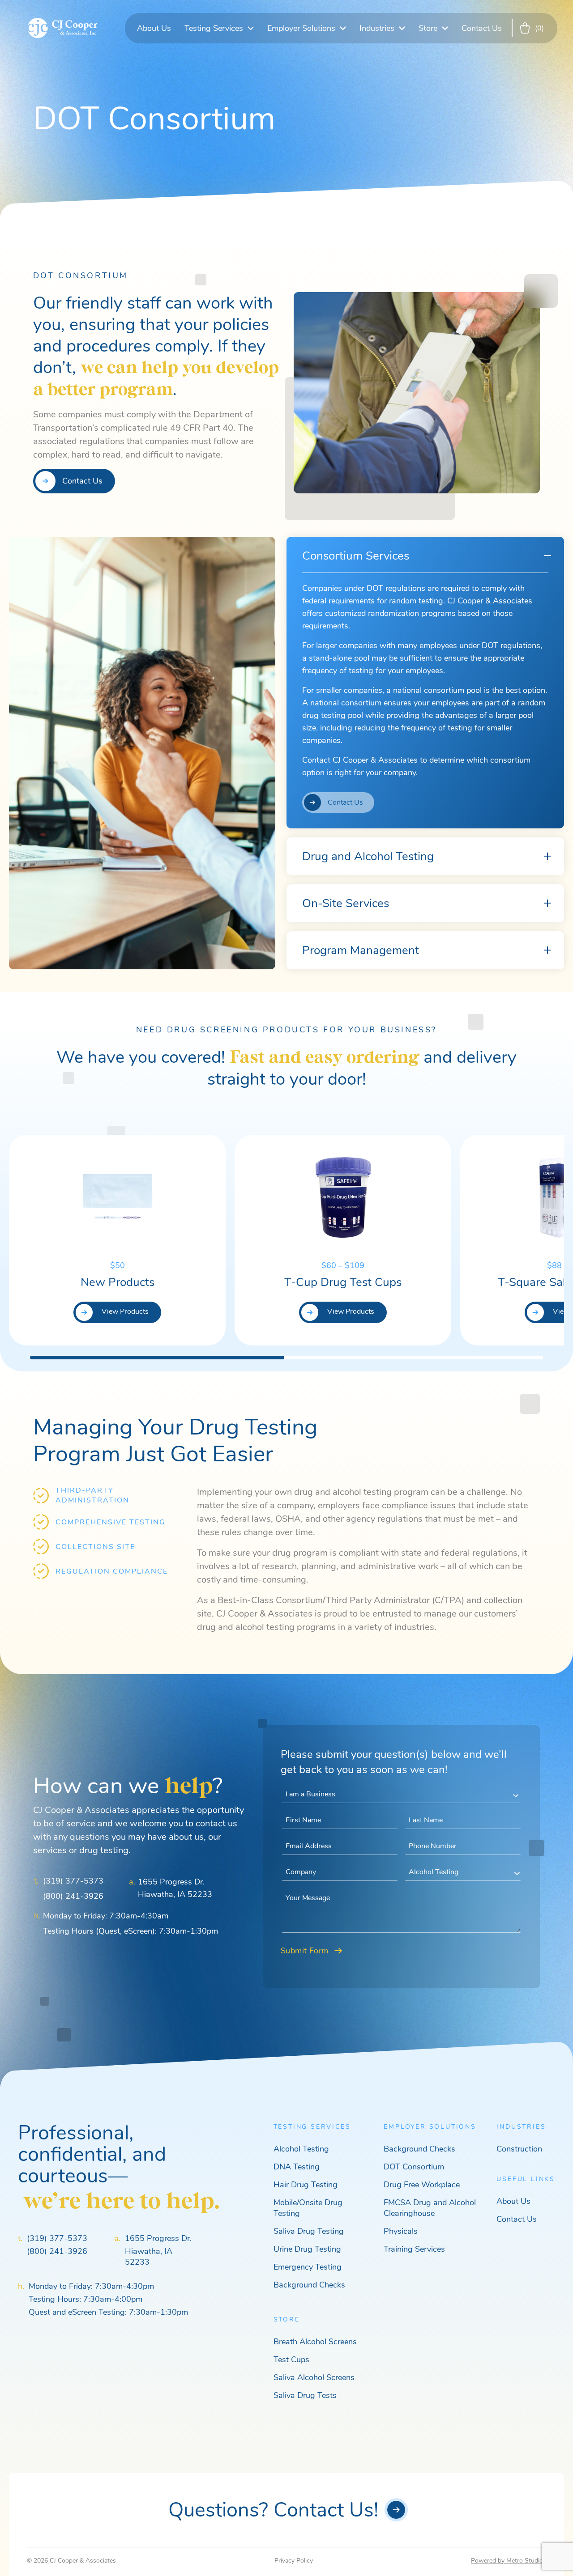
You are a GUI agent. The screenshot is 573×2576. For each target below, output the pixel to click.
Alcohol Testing (301, 2149)
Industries (377, 28)
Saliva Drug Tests (305, 2395)
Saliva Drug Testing (309, 2231)
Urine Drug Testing (307, 2249)
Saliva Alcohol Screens (314, 2377)
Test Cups (291, 2360)
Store (428, 28)
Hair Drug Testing (306, 2185)
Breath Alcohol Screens (315, 2342)
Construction (519, 2149)
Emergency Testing (308, 2267)
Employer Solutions (301, 28)
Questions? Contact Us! (273, 2510)
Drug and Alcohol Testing (368, 856)
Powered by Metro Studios (509, 2561)
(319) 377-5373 (73, 1881)
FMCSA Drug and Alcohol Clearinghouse (430, 2208)
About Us (154, 28)
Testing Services (214, 28)
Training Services (414, 2249)
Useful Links (526, 2179)
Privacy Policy (294, 2561)
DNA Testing (297, 2167)
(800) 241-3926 (73, 1896)
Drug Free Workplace (422, 2185)
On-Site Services (346, 903)
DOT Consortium (414, 2167)
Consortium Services (356, 556)
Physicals (401, 2231)
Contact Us (482, 28)
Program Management (361, 950)
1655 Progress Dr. (158, 2238)
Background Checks (309, 2285)
